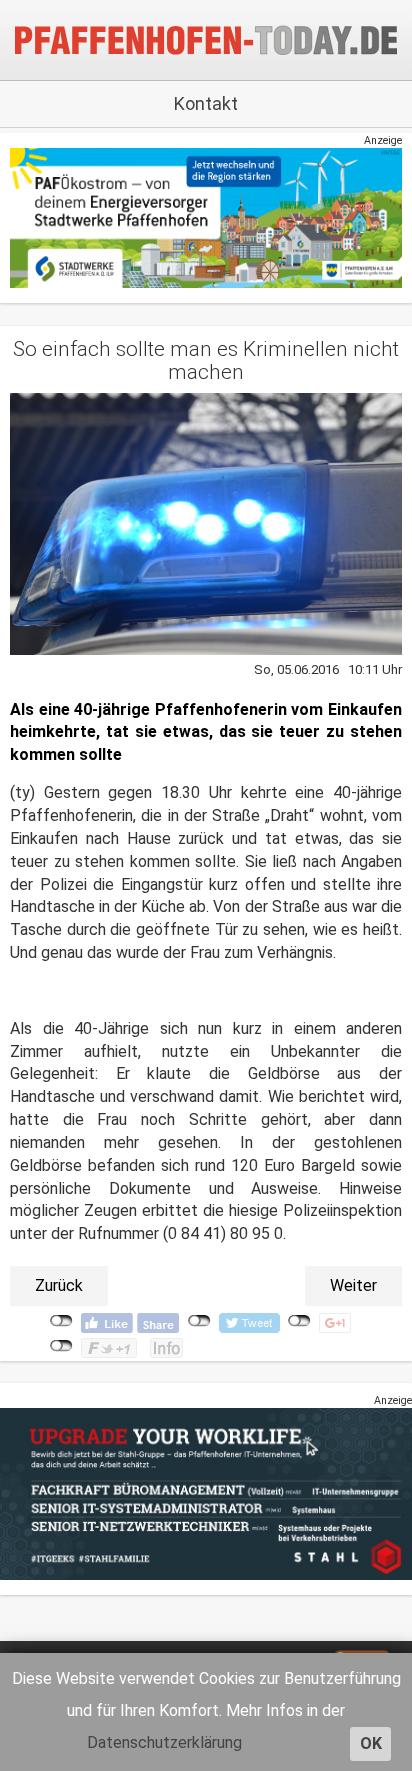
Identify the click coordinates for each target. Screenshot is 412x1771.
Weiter (353, 1285)
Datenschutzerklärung (164, 1742)
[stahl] (206, 1493)
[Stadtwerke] (206, 217)
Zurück (59, 1285)
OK (371, 1743)
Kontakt (206, 103)
